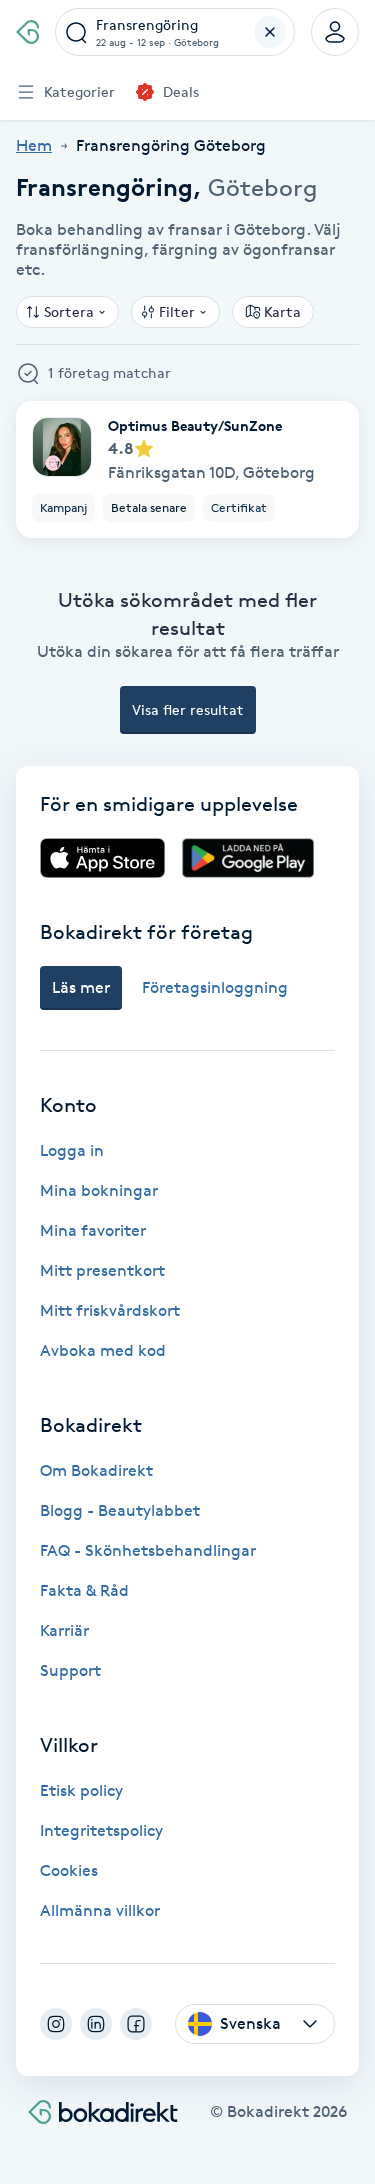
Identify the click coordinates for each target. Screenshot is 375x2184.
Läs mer (81, 987)
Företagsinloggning (215, 987)
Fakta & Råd (84, 1590)
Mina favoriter (93, 1230)
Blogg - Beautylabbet (120, 1510)
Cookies (69, 1870)
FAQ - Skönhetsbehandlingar (148, 1550)
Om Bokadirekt (96, 1470)
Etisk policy (81, 1790)
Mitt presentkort (102, 1270)
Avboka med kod (103, 1350)
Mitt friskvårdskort (110, 1310)
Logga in (72, 1150)
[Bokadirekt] (27, 32)
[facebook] (136, 2024)
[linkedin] (96, 2024)
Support (70, 1670)
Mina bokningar (99, 1190)
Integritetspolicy (101, 1830)
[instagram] (56, 2024)
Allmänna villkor (100, 1910)
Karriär (64, 1630)
